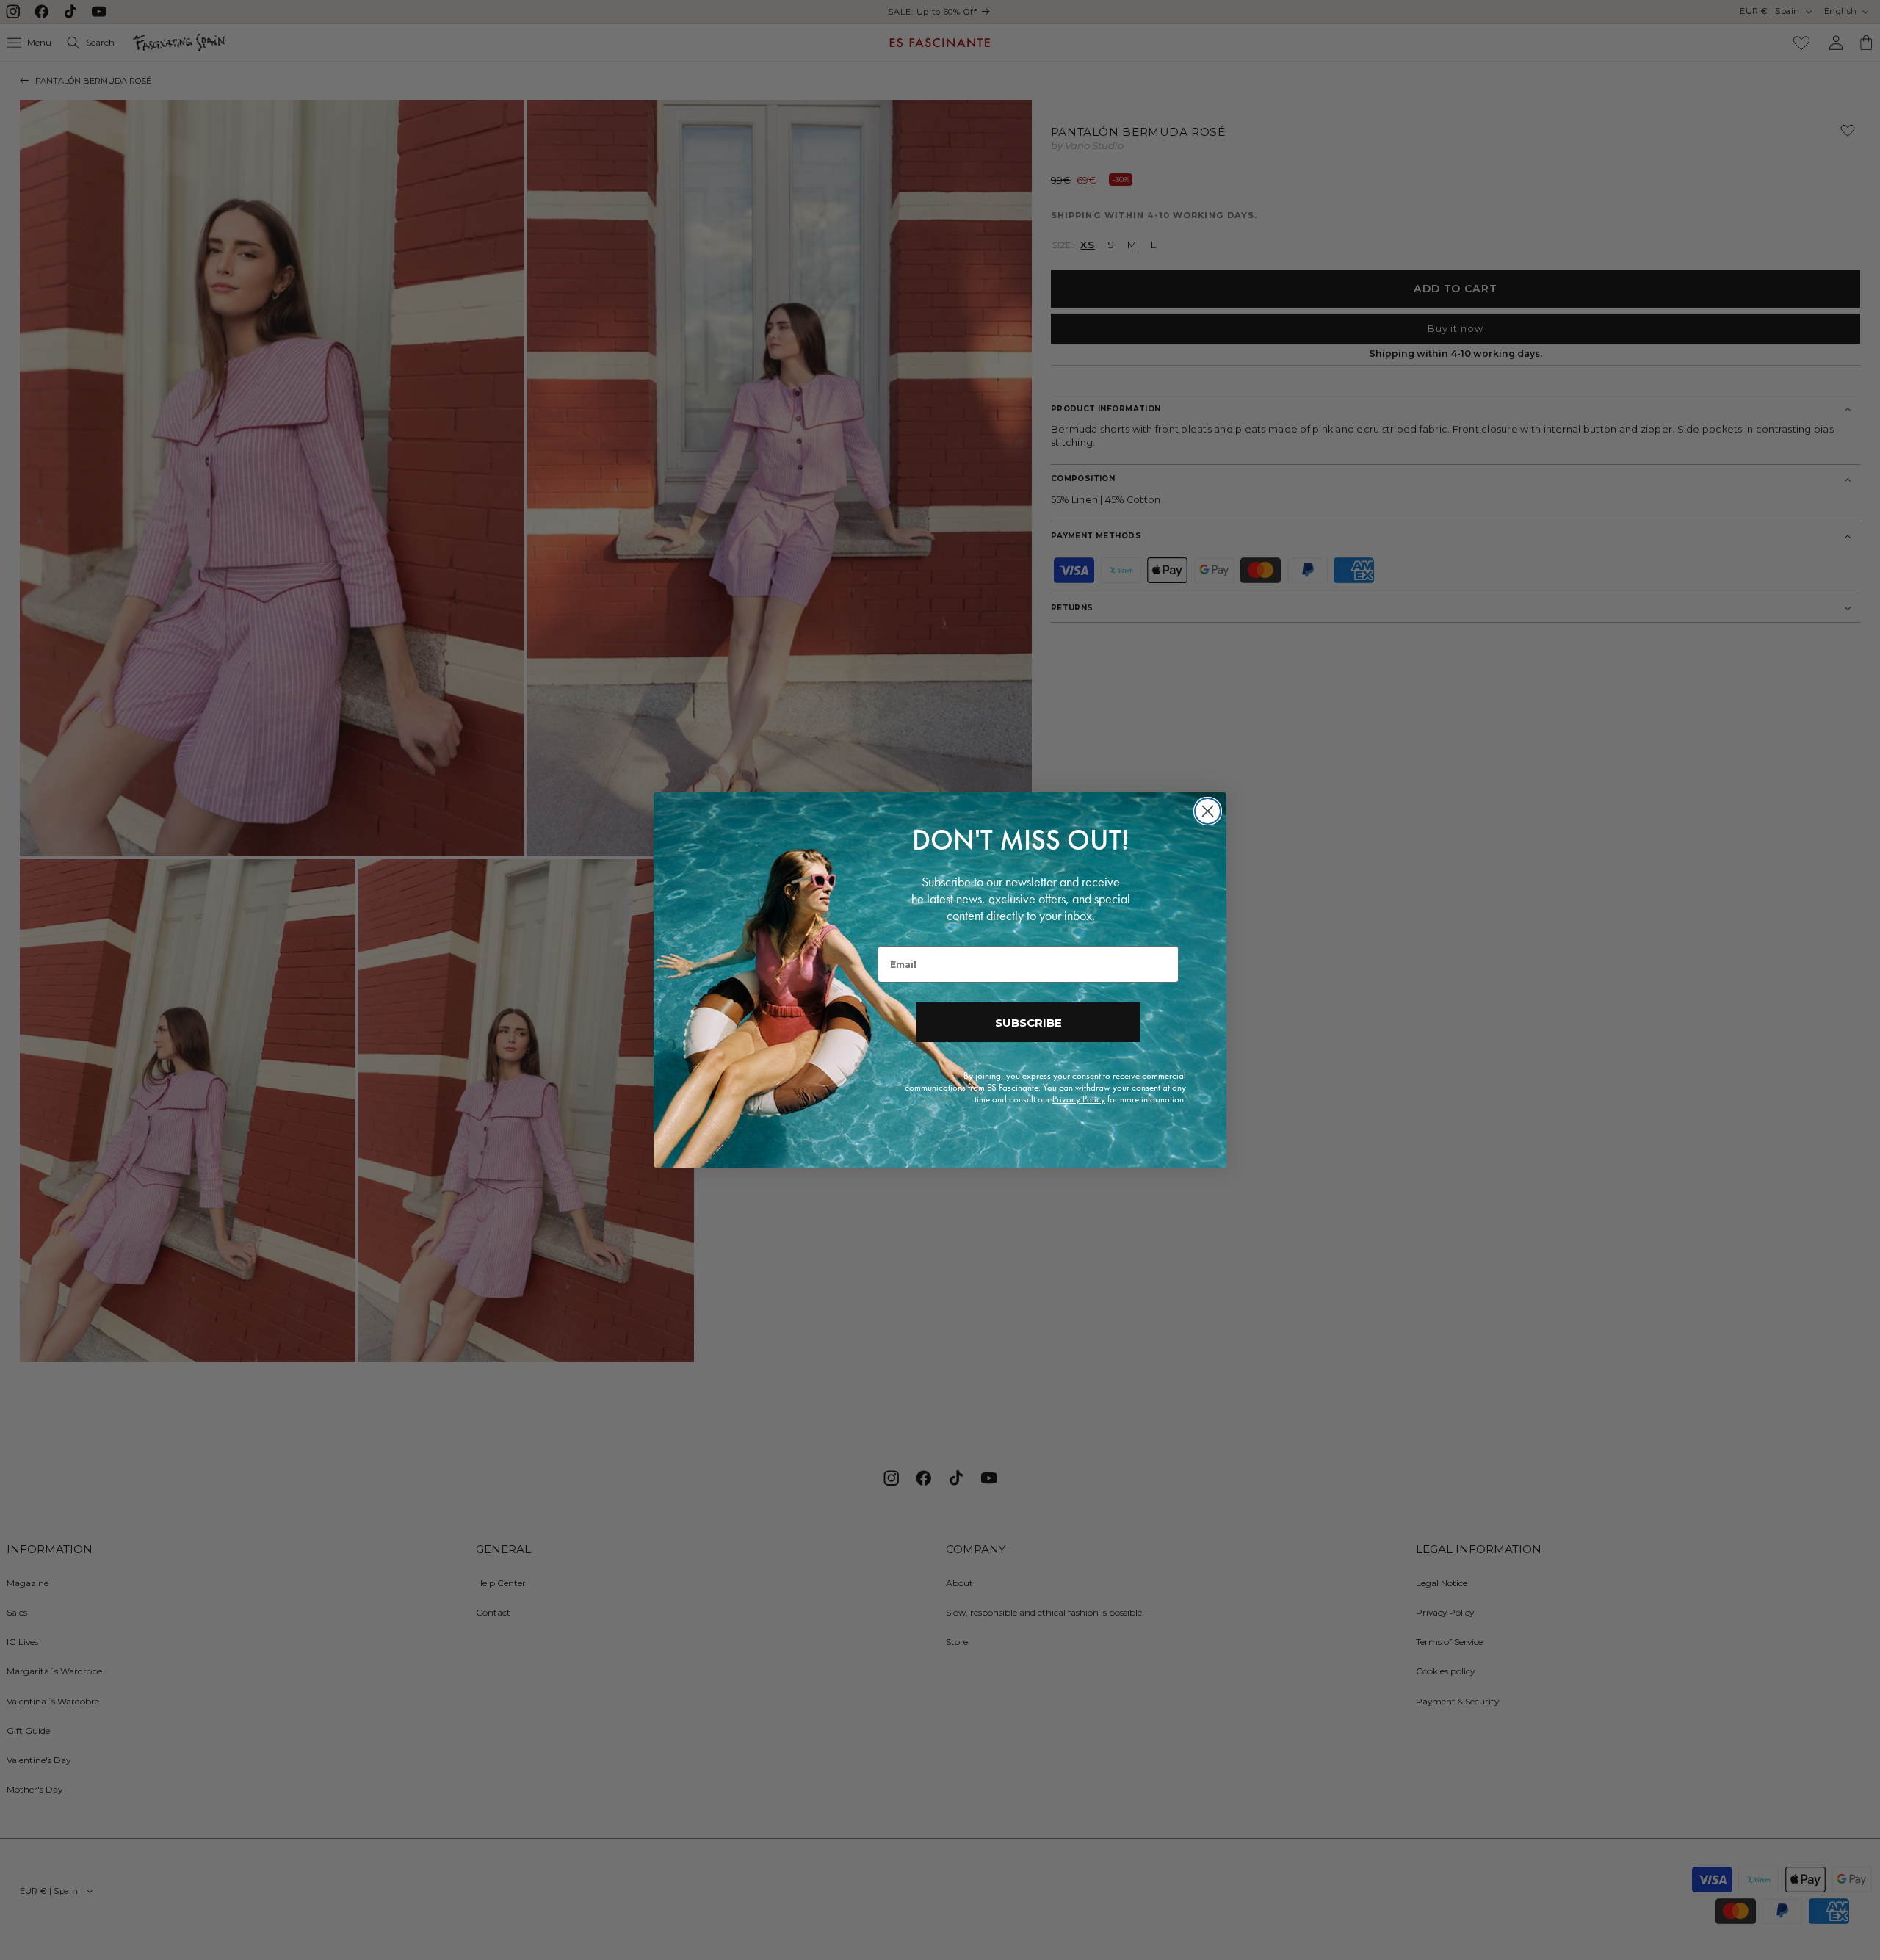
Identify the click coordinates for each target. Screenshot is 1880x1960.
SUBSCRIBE (1028, 1023)
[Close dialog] (1208, 811)
